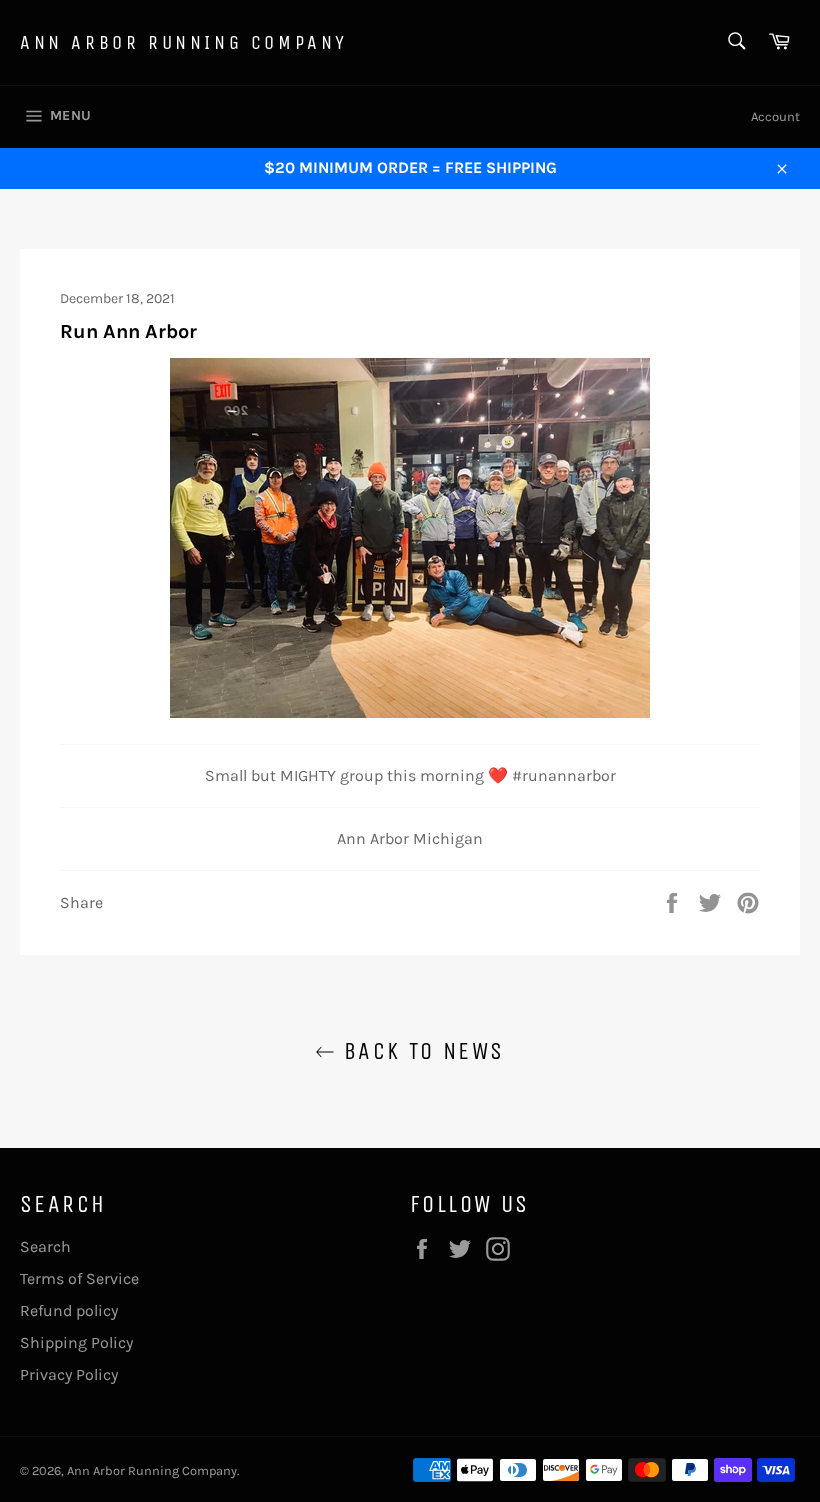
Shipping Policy (76, 1342)
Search (45, 1246)
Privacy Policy (69, 1374)
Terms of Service (79, 1278)
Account (775, 116)
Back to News (419, 1051)
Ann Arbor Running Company (184, 42)
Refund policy (69, 1310)
